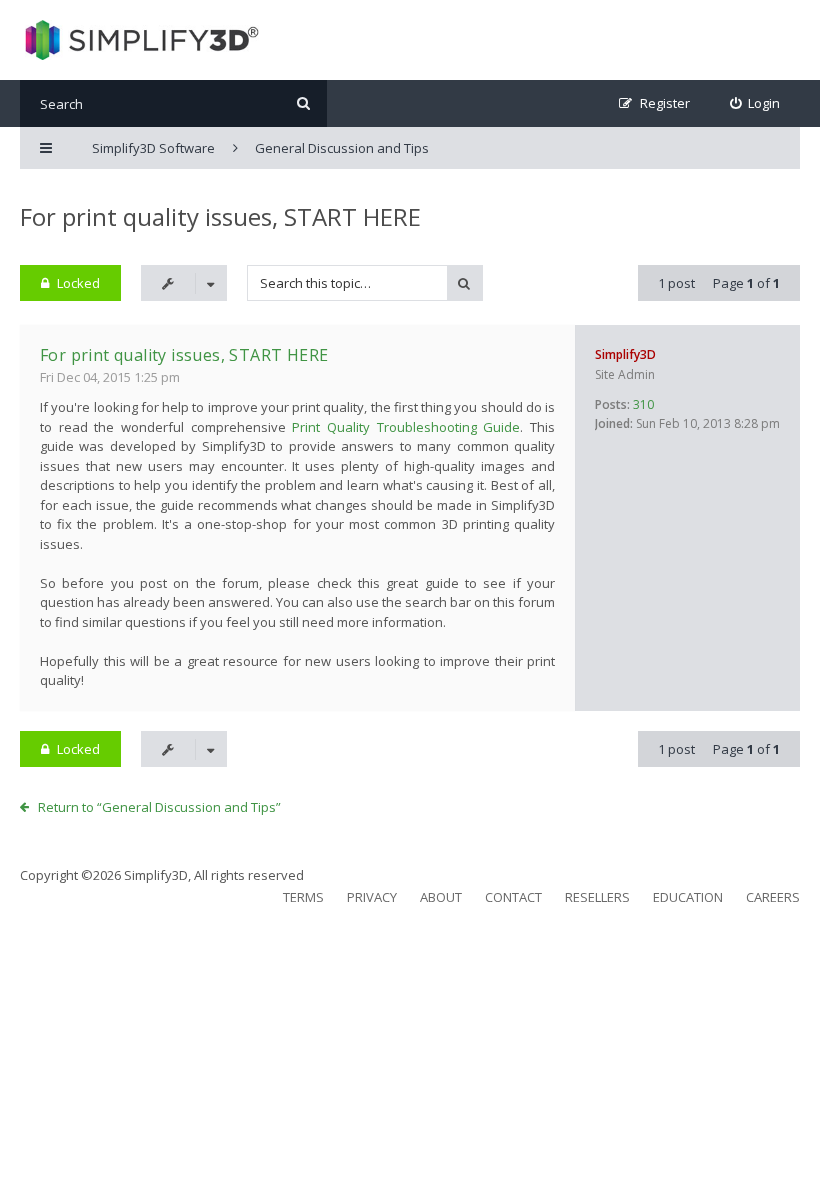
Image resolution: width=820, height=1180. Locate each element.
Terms (303, 897)
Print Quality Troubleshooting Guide (406, 427)
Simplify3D (625, 354)
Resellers (597, 897)
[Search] (303, 103)
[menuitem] (755, 103)
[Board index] (139, 40)
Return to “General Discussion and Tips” (159, 807)
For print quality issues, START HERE (220, 216)
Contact (513, 897)
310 (643, 404)
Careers (773, 897)
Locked (78, 283)
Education (688, 897)
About (441, 897)
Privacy (372, 897)
